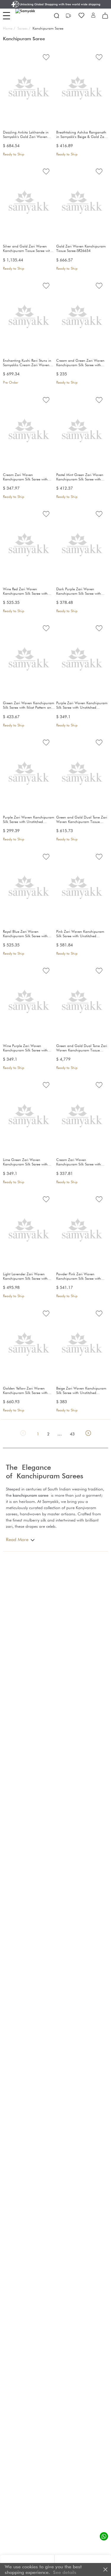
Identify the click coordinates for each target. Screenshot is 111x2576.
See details (65, 2572)
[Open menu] (7, 16)
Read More (17, 1539)
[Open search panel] (57, 16)
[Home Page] (30, 16)
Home (9, 28)
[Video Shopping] (69, 16)
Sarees (24, 28)
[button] (93, 16)
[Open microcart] (105, 16)
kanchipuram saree (31, 1495)
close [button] (105, 2569)
